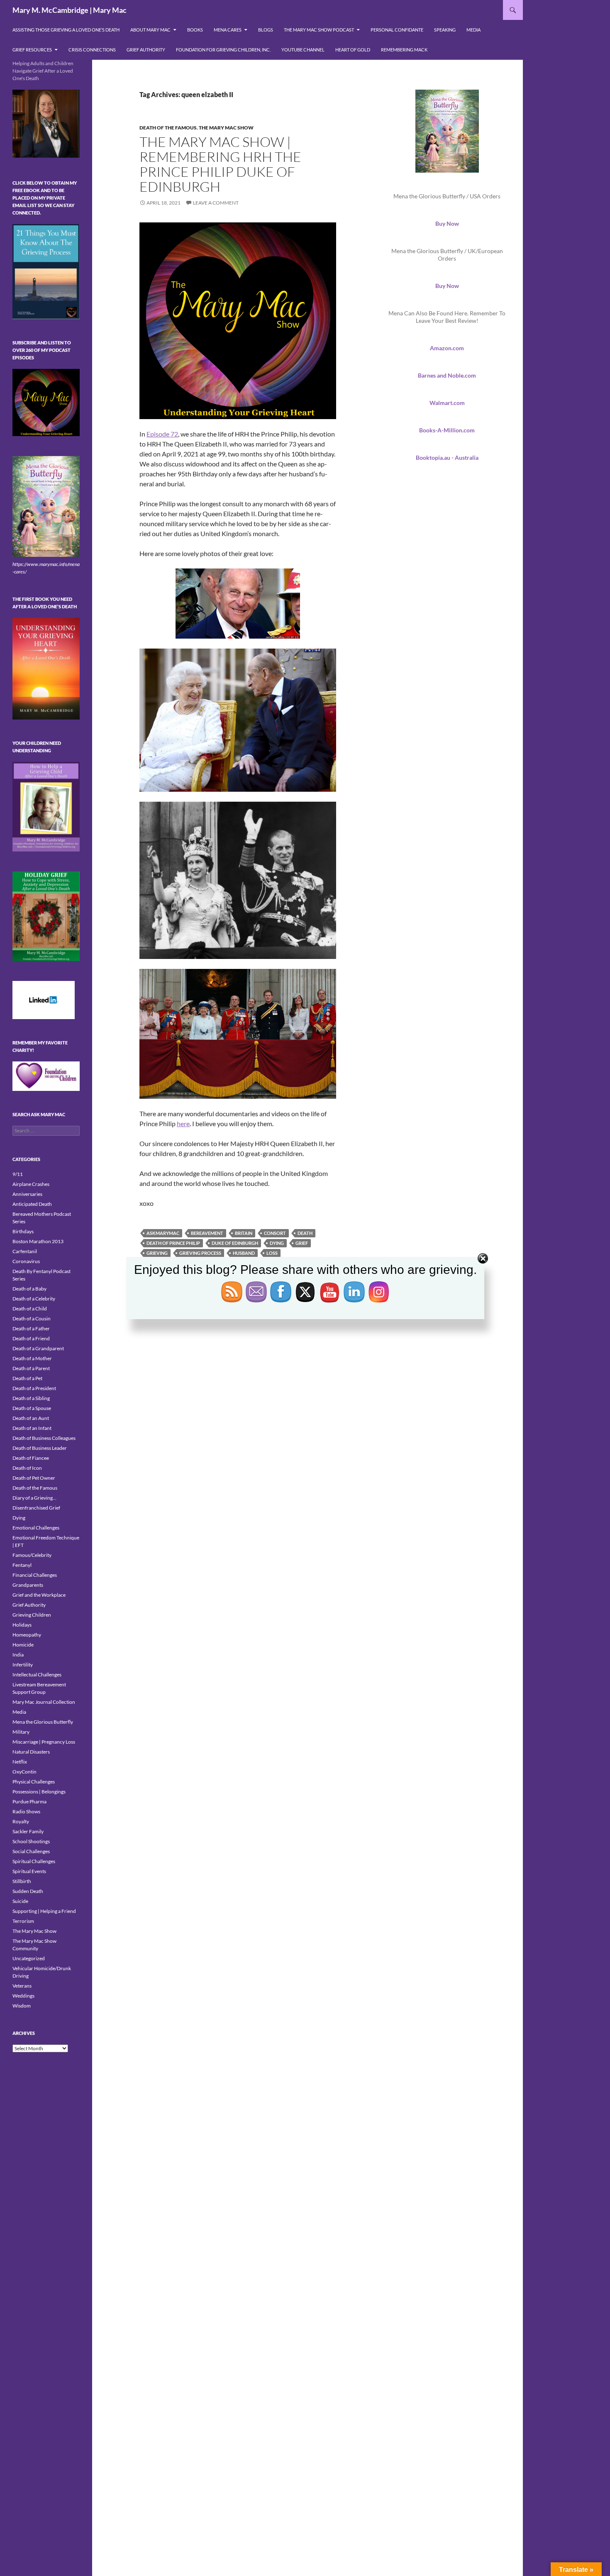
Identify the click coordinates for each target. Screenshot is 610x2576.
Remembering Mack (404, 50)
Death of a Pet (27, 1378)
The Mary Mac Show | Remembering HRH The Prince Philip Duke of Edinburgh (220, 164)
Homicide (23, 1645)
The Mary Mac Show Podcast (319, 30)
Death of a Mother (32, 1358)
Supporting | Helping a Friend (44, 1911)
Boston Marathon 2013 (38, 1241)
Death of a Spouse (32, 1408)
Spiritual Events (29, 1871)
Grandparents (28, 1585)
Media (473, 30)
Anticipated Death (32, 1204)
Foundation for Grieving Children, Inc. (223, 50)
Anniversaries (27, 1194)
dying (277, 1243)
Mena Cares (228, 30)
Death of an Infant (32, 1428)
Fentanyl (22, 1565)
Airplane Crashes (31, 1184)
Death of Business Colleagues (44, 1438)
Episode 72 (162, 434)
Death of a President (34, 1388)
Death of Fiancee (31, 1458)
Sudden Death (28, 1891)
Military (21, 1732)
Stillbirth (22, 1881)
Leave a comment (216, 203)
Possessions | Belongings (39, 1792)
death (305, 1233)
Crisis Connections (92, 50)
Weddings (23, 1996)
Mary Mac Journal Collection (44, 1702)
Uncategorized (29, 1958)
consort (275, 1233)
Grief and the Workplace (39, 1595)
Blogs (266, 30)
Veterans (22, 1986)
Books (195, 30)
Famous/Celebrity (32, 1555)
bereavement (207, 1233)
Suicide (20, 1901)
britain (244, 1233)
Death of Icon (27, 1468)
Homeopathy (27, 1635)
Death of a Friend (31, 1338)
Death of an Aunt (31, 1418)
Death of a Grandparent (38, 1348)
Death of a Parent (31, 1368)
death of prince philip (173, 1243)
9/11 (18, 1174)
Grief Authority (146, 50)
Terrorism (23, 1921)
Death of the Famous (168, 128)
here (183, 1123)
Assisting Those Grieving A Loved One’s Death (66, 30)
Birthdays (23, 1231)
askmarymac (163, 1233)
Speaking (445, 30)
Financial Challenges (35, 1575)
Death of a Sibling (31, 1398)
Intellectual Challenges (37, 1675)
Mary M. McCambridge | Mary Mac (70, 10)
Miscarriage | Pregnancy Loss (44, 1742)
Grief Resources (32, 50)
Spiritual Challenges (34, 1861)
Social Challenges (31, 1851)
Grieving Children (32, 1615)
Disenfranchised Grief (36, 1508)
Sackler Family (28, 1831)
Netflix (20, 1762)
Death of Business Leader (40, 1448)
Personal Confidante (397, 30)
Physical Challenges (34, 1782)
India (18, 1655)
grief (302, 1243)
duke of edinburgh (235, 1243)
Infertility (23, 1665)
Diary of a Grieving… (34, 1498)
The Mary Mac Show (226, 128)
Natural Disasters (31, 1752)
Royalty (21, 1821)
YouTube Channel (303, 50)
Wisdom (22, 2006)
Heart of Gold (353, 50)
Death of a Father (31, 1328)
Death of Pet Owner (34, 1478)
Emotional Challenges (36, 1528)
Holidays (22, 1625)
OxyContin (24, 1772)
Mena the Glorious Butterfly (43, 1722)
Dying (19, 1518)
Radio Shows (26, 1811)
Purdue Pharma (29, 1801)
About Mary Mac (150, 30)
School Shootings (31, 1841)
